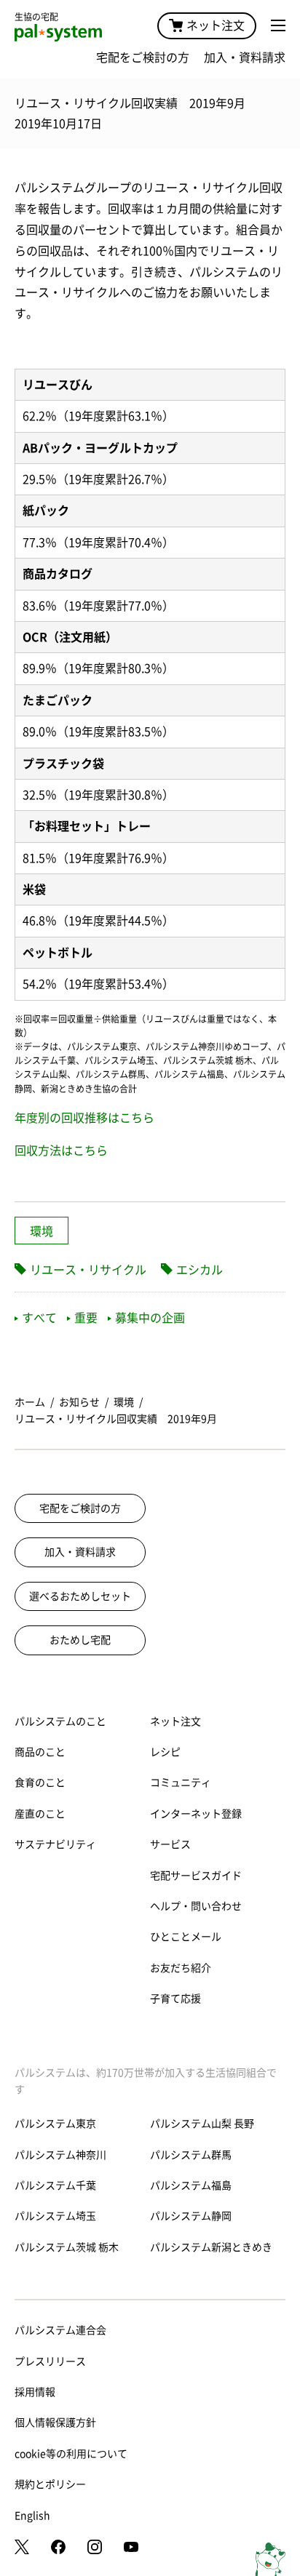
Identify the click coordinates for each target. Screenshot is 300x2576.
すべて (39, 1318)
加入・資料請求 (245, 57)
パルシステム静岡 (191, 2216)
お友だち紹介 (181, 1968)
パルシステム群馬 (191, 2155)
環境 (42, 1231)
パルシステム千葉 (55, 2185)
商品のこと (40, 1752)
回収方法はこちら (61, 1151)
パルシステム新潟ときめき (211, 2247)
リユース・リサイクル (88, 1270)
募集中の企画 (150, 1318)
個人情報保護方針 (55, 2423)
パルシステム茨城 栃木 (67, 2247)
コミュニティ (181, 1783)
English (32, 2516)
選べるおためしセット (80, 1596)
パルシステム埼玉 (55, 2216)
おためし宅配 (80, 1640)
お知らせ (79, 1402)
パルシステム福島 (191, 2185)
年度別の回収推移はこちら (84, 1118)
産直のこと (40, 1814)
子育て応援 (175, 1999)
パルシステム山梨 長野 (202, 2124)
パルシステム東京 (55, 2124)
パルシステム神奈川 (60, 2155)
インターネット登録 (196, 1814)
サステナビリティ (55, 1844)
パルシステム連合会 (60, 2330)
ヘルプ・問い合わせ (196, 1906)
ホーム (30, 1402)
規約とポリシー (50, 2484)
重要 (86, 1318)
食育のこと (40, 1783)
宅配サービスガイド (196, 1876)
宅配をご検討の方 (143, 57)
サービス (170, 1844)
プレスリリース (50, 2361)
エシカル (200, 1270)
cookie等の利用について (71, 2454)
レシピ (165, 1752)
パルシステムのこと (60, 1721)
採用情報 (35, 2392)
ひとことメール (186, 1937)
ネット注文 (216, 25)
